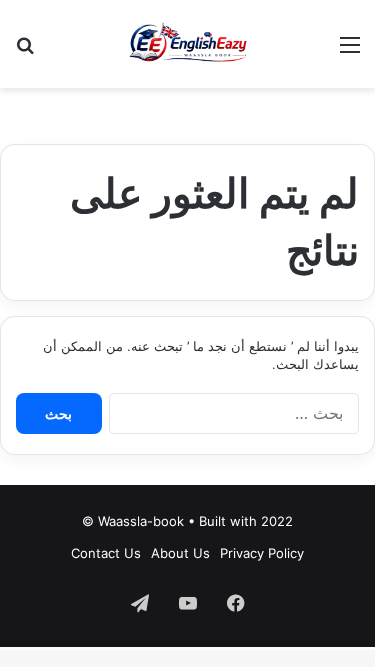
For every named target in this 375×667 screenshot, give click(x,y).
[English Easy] (187, 44)
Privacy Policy (262, 553)
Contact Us (106, 553)
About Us (180, 553)
